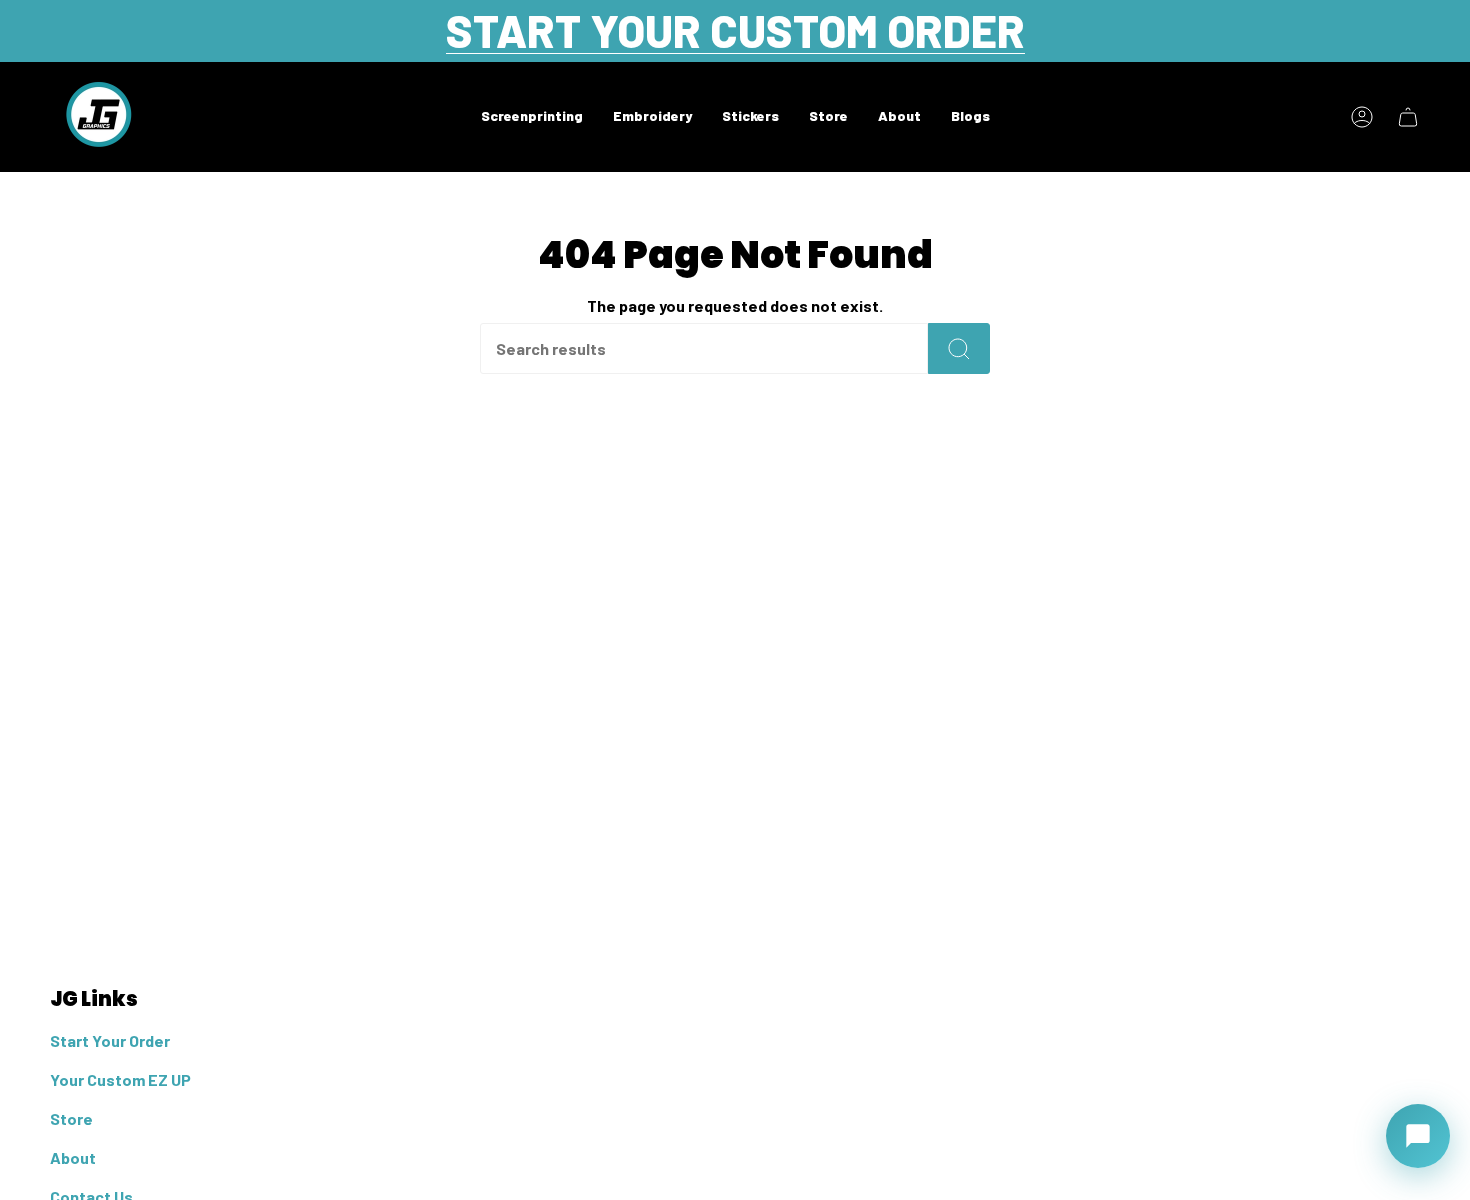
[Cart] (1408, 117)
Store (71, 1118)
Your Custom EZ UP (120, 1079)
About (73, 1157)
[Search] (959, 348)
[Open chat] (1418, 1136)
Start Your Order (110, 1040)
